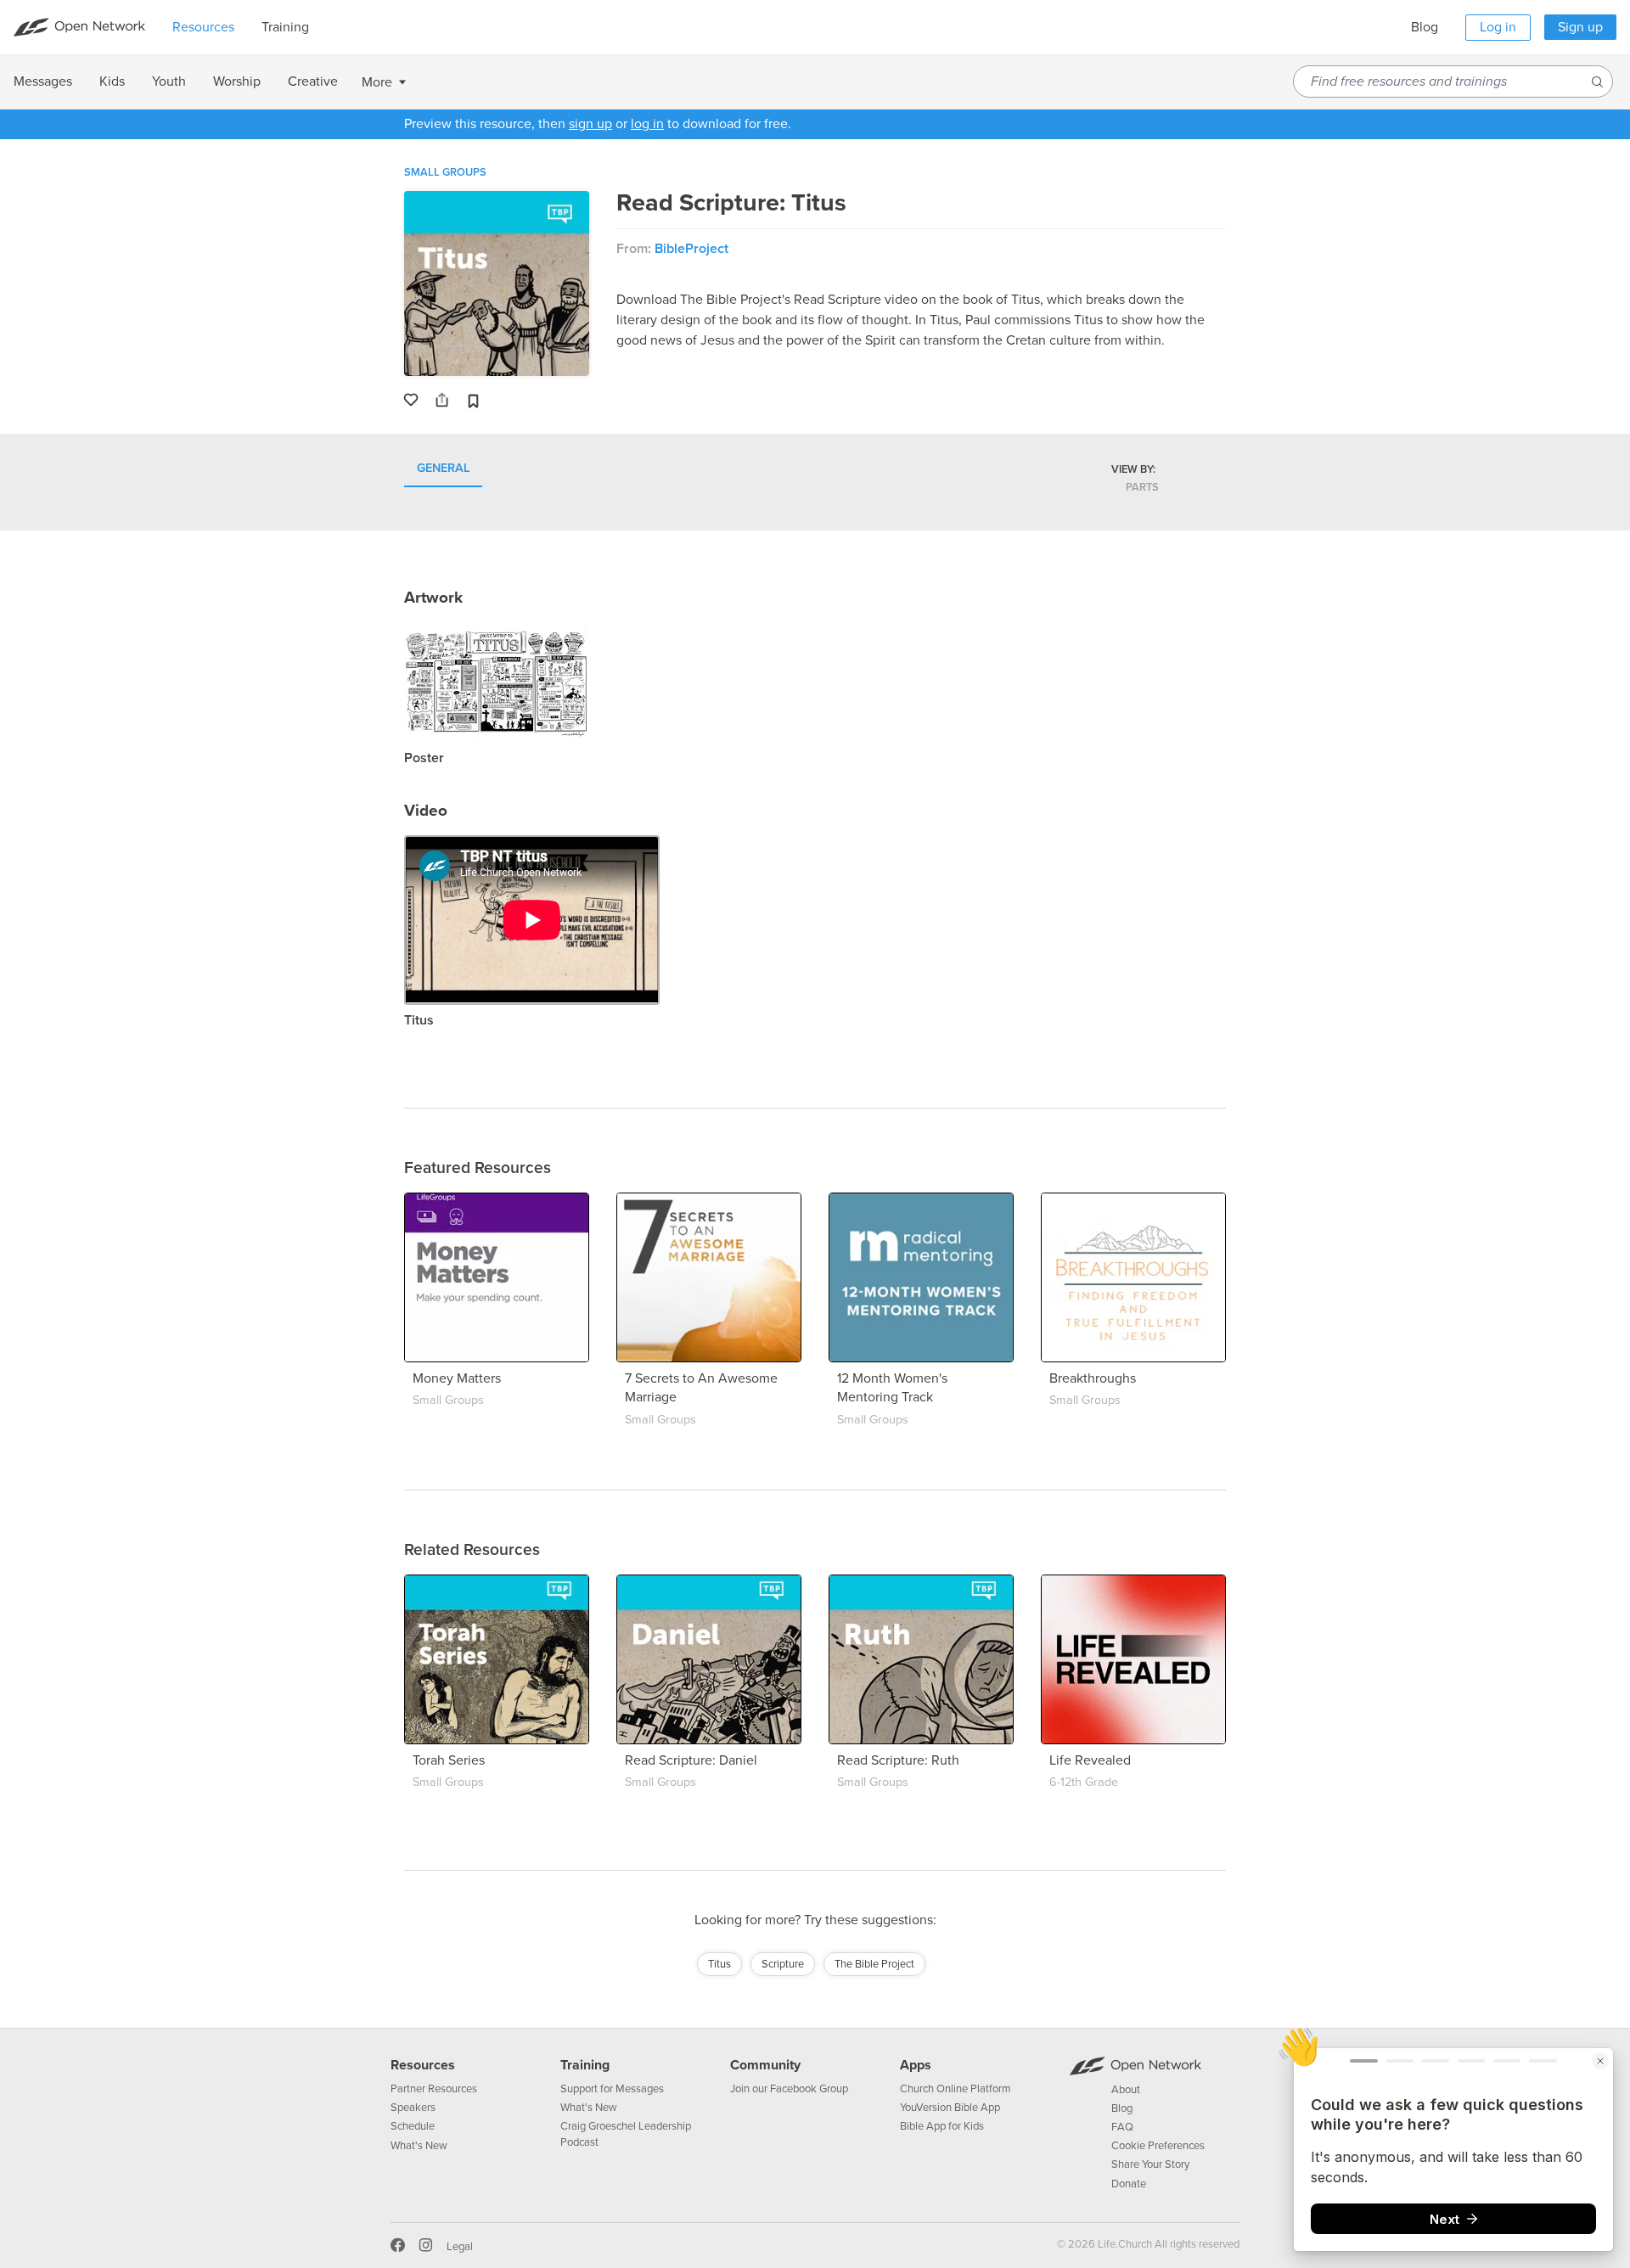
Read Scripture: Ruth (898, 1760)
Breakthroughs (1093, 1378)
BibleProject (691, 249)
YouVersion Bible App (950, 2108)
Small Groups (445, 172)
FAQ (1122, 2127)
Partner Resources (434, 2089)
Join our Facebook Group (789, 2089)
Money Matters (457, 1378)
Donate (1129, 2184)
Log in (1498, 27)
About (1126, 2090)
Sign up (1580, 27)
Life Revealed (1090, 1760)
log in (647, 124)
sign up (590, 124)
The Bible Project (874, 1964)
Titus (419, 1020)
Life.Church (1124, 2244)
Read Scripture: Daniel (691, 1760)
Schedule (413, 2126)
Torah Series (449, 1760)
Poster (424, 758)
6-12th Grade (1084, 1782)
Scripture (783, 1964)
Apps (916, 2065)
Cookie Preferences (1158, 2146)
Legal (460, 2247)
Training (585, 2065)
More (377, 82)
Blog (1425, 27)
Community (765, 2065)
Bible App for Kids (942, 2126)
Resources (423, 2065)
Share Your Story (1150, 2164)
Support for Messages (612, 2089)
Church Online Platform (956, 2089)
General (443, 469)
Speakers (413, 2108)
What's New (419, 2146)
